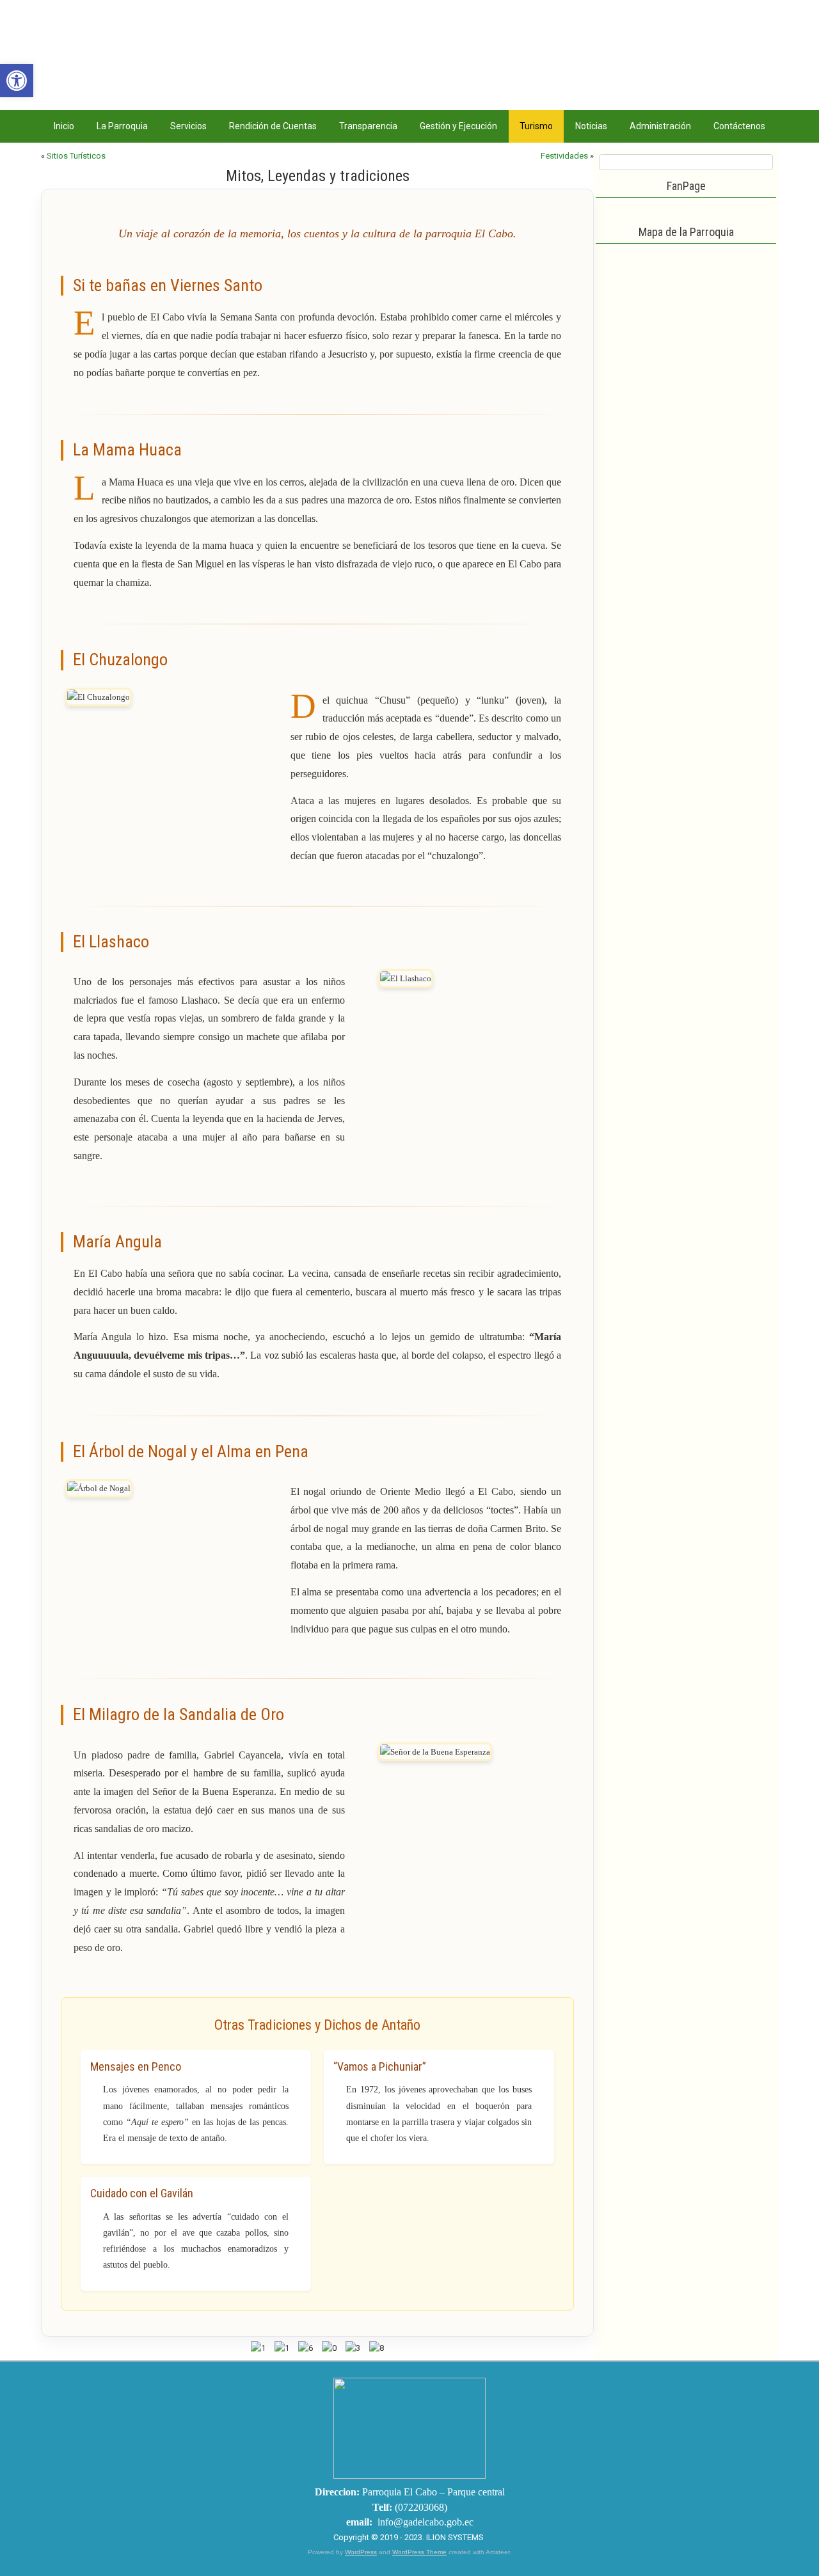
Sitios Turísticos (76, 156)
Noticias (591, 126)
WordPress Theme (419, 2552)
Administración (660, 126)
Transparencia (368, 126)
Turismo (536, 126)
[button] (17, 81)
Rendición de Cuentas (273, 126)
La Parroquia (122, 126)
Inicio (64, 126)
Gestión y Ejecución (458, 126)
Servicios (188, 126)
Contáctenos (739, 126)
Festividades (564, 156)
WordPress (361, 2552)
